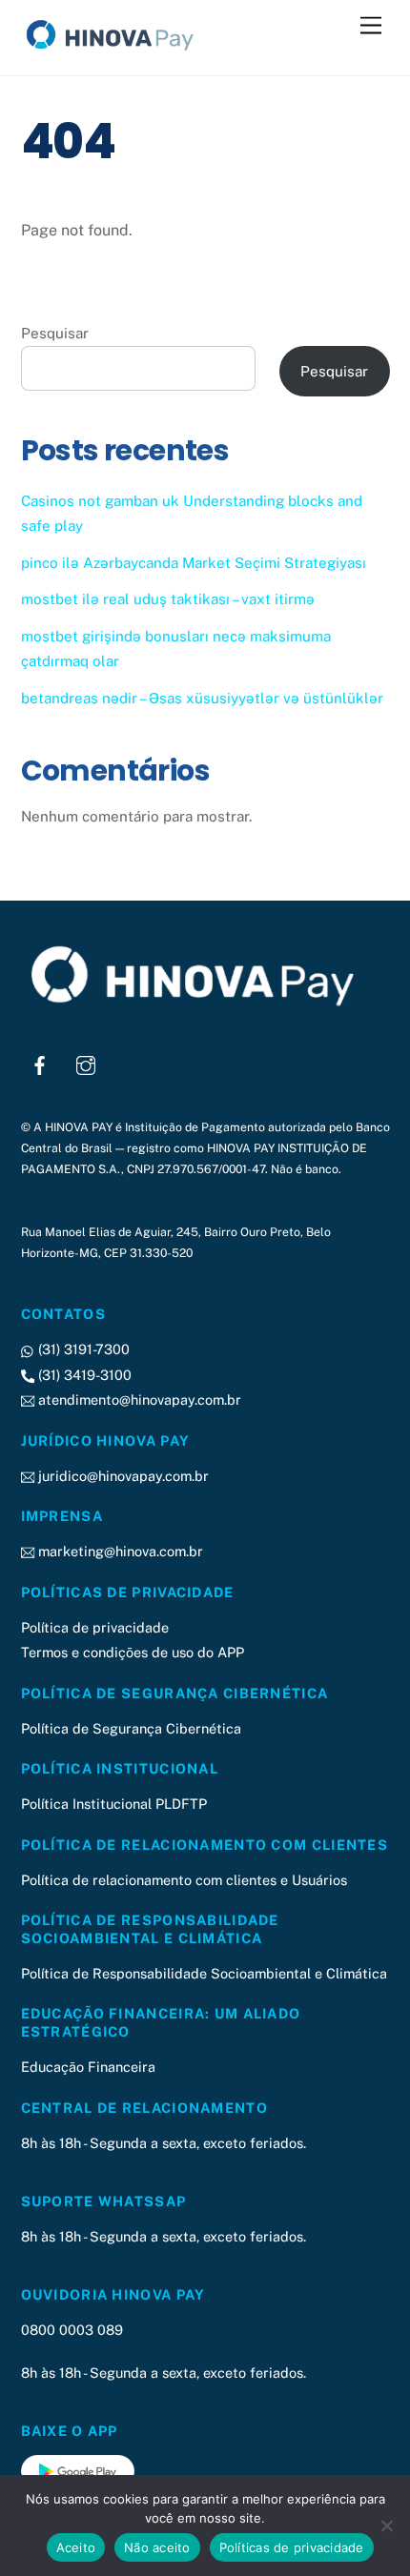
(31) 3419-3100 (83, 1375)
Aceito (76, 2547)
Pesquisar (55, 333)
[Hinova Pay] (116, 51)
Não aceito (157, 2547)
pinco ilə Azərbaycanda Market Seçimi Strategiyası (194, 563)
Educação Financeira (88, 2067)
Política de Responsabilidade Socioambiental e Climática (204, 1973)
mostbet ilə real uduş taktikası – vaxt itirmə (168, 599)
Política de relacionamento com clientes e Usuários (184, 1880)
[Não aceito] (386, 2525)
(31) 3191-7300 (82, 1349)
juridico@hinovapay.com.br (122, 1476)
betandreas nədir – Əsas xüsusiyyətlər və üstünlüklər (202, 698)
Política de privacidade (95, 1627)
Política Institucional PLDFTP (114, 1804)
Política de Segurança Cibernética (131, 1728)
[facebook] (40, 1063)
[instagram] (86, 1063)
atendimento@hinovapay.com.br (138, 1400)
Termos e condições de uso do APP (133, 1652)
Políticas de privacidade (292, 2547)
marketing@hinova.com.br (119, 1551)
